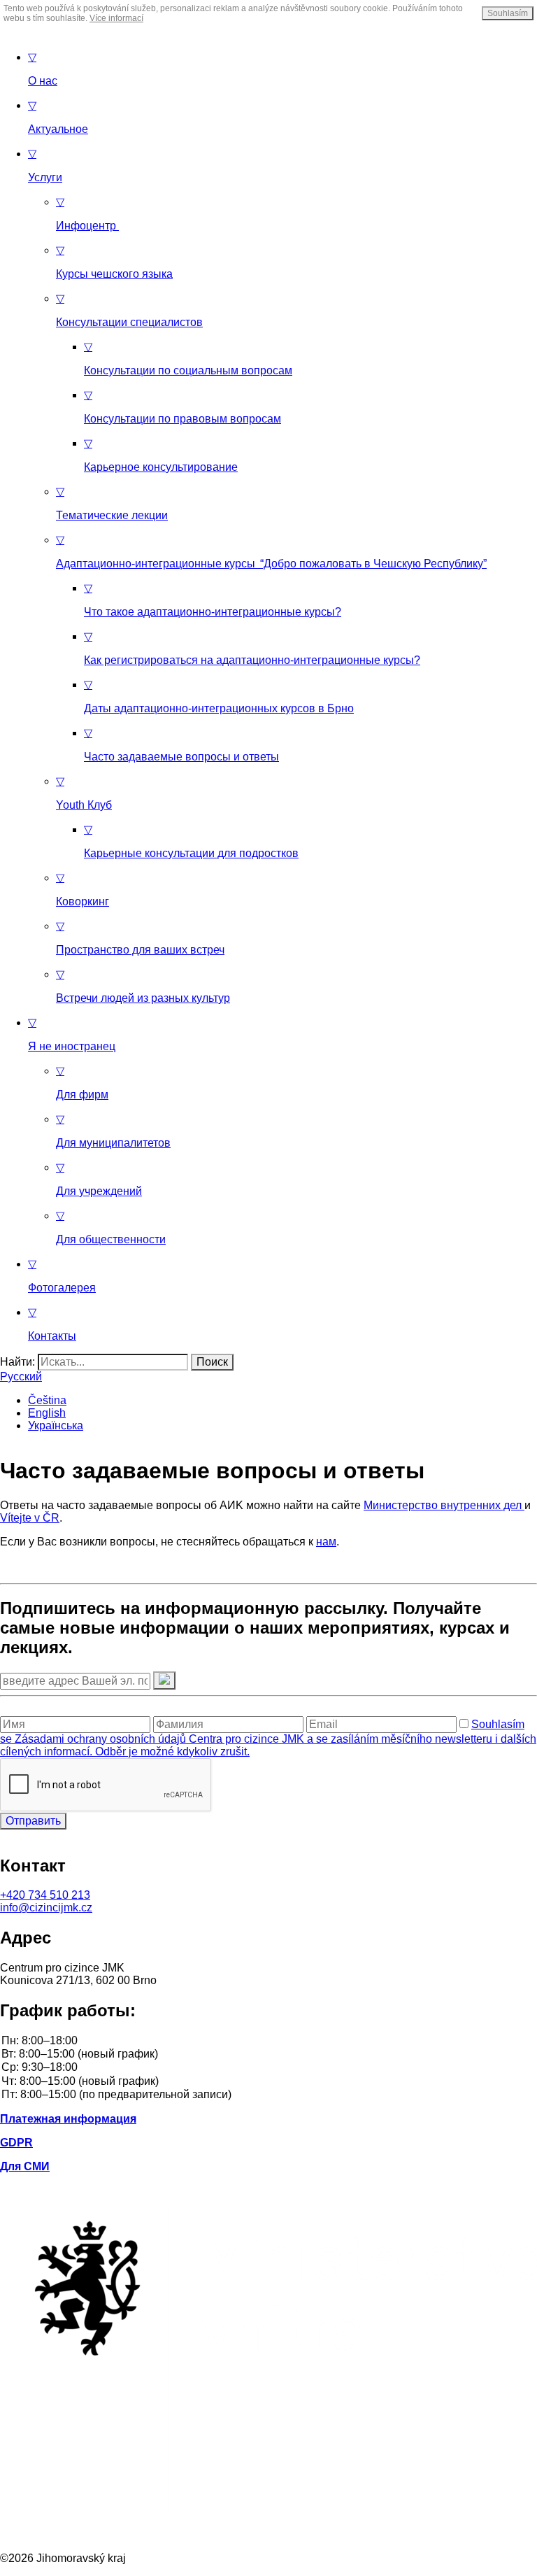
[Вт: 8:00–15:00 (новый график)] (268, 2054)
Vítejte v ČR (30, 1518)
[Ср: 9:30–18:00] (268, 2068)
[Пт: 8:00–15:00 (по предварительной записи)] (268, 2095)
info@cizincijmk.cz (46, 1908)
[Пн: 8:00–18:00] (268, 2041)
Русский (21, 1377)
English (47, 1413)
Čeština (47, 1400)
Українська (56, 1425)
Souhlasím (508, 13)
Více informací (116, 18)
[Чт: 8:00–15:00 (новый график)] (268, 2082)
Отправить (33, 1821)
